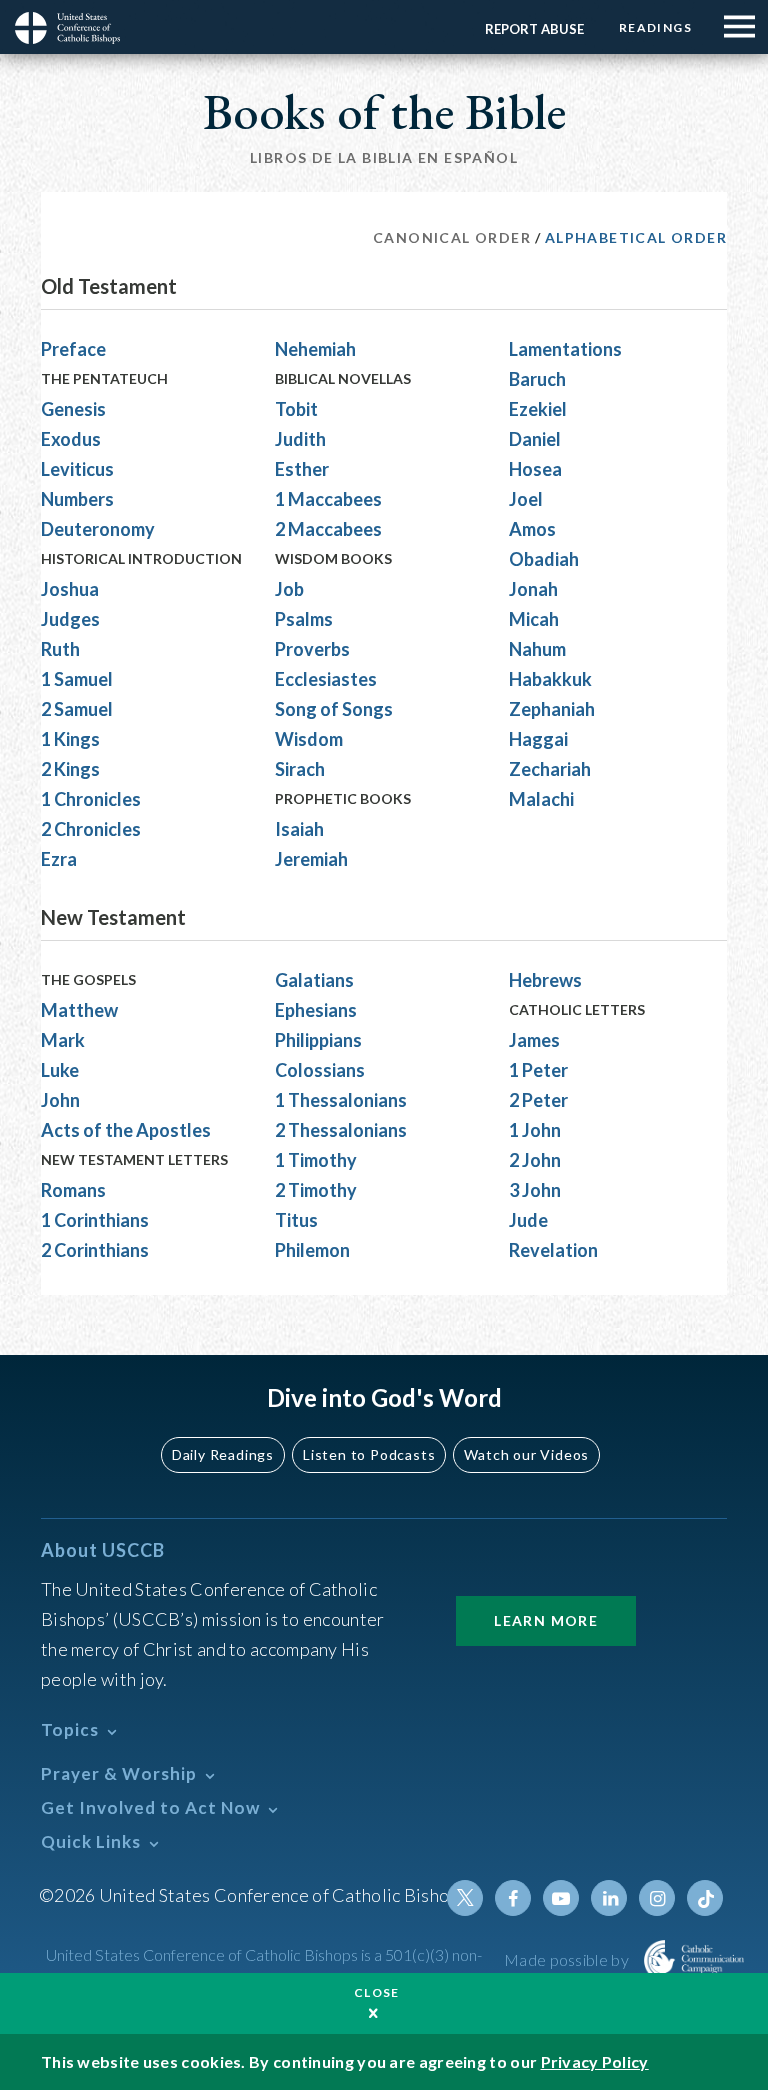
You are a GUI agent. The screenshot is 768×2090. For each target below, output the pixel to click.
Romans (73, 1190)
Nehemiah (315, 349)
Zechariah (550, 769)
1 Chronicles (91, 799)
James (534, 1040)
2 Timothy (316, 1190)
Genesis (73, 409)
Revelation (553, 1250)
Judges (70, 619)
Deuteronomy (98, 529)
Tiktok (705, 1898)
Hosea (535, 469)
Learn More (546, 1620)
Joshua (70, 589)
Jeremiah (311, 859)
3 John (535, 1190)
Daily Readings (223, 1454)
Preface (73, 349)
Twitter (465, 1898)
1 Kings (70, 739)
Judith (300, 439)
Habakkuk (550, 679)
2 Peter (538, 1100)
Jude (528, 1220)
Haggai (538, 739)
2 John (535, 1160)
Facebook (513, 1898)
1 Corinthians (95, 1220)
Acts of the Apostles (126, 1130)
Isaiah (299, 829)
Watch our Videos (526, 1454)
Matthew (79, 1010)
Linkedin (609, 1898)
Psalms (304, 619)
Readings (655, 27)
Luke (60, 1070)
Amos (532, 529)
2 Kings (70, 769)
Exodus (71, 439)
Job (289, 589)
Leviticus (77, 469)
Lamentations (565, 349)
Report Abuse (534, 29)
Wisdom (309, 739)
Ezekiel (538, 409)
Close (377, 1992)
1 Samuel (77, 679)
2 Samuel (77, 709)
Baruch (537, 379)
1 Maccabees (328, 499)
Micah (534, 619)
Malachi (541, 799)
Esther (302, 469)
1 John (535, 1130)
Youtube (561, 1898)
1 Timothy (316, 1160)
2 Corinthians (95, 1250)
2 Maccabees (328, 529)
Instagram (657, 1898)
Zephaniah (552, 709)
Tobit (296, 409)
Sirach (300, 769)
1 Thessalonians (341, 1100)
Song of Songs (334, 709)
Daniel (535, 439)
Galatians (314, 980)
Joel (526, 499)
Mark (63, 1040)
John (60, 1100)
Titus (296, 1220)
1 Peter (538, 1070)
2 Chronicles (91, 829)
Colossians (320, 1070)
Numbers (77, 499)
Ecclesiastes (326, 679)
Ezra (59, 859)
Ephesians (316, 1010)
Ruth (60, 649)
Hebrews (545, 980)
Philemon (312, 1250)
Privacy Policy (595, 2061)
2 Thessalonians (341, 1130)
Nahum (537, 649)
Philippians (318, 1040)
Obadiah (544, 559)
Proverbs (312, 649)
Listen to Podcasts (369, 1454)
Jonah (533, 589)
